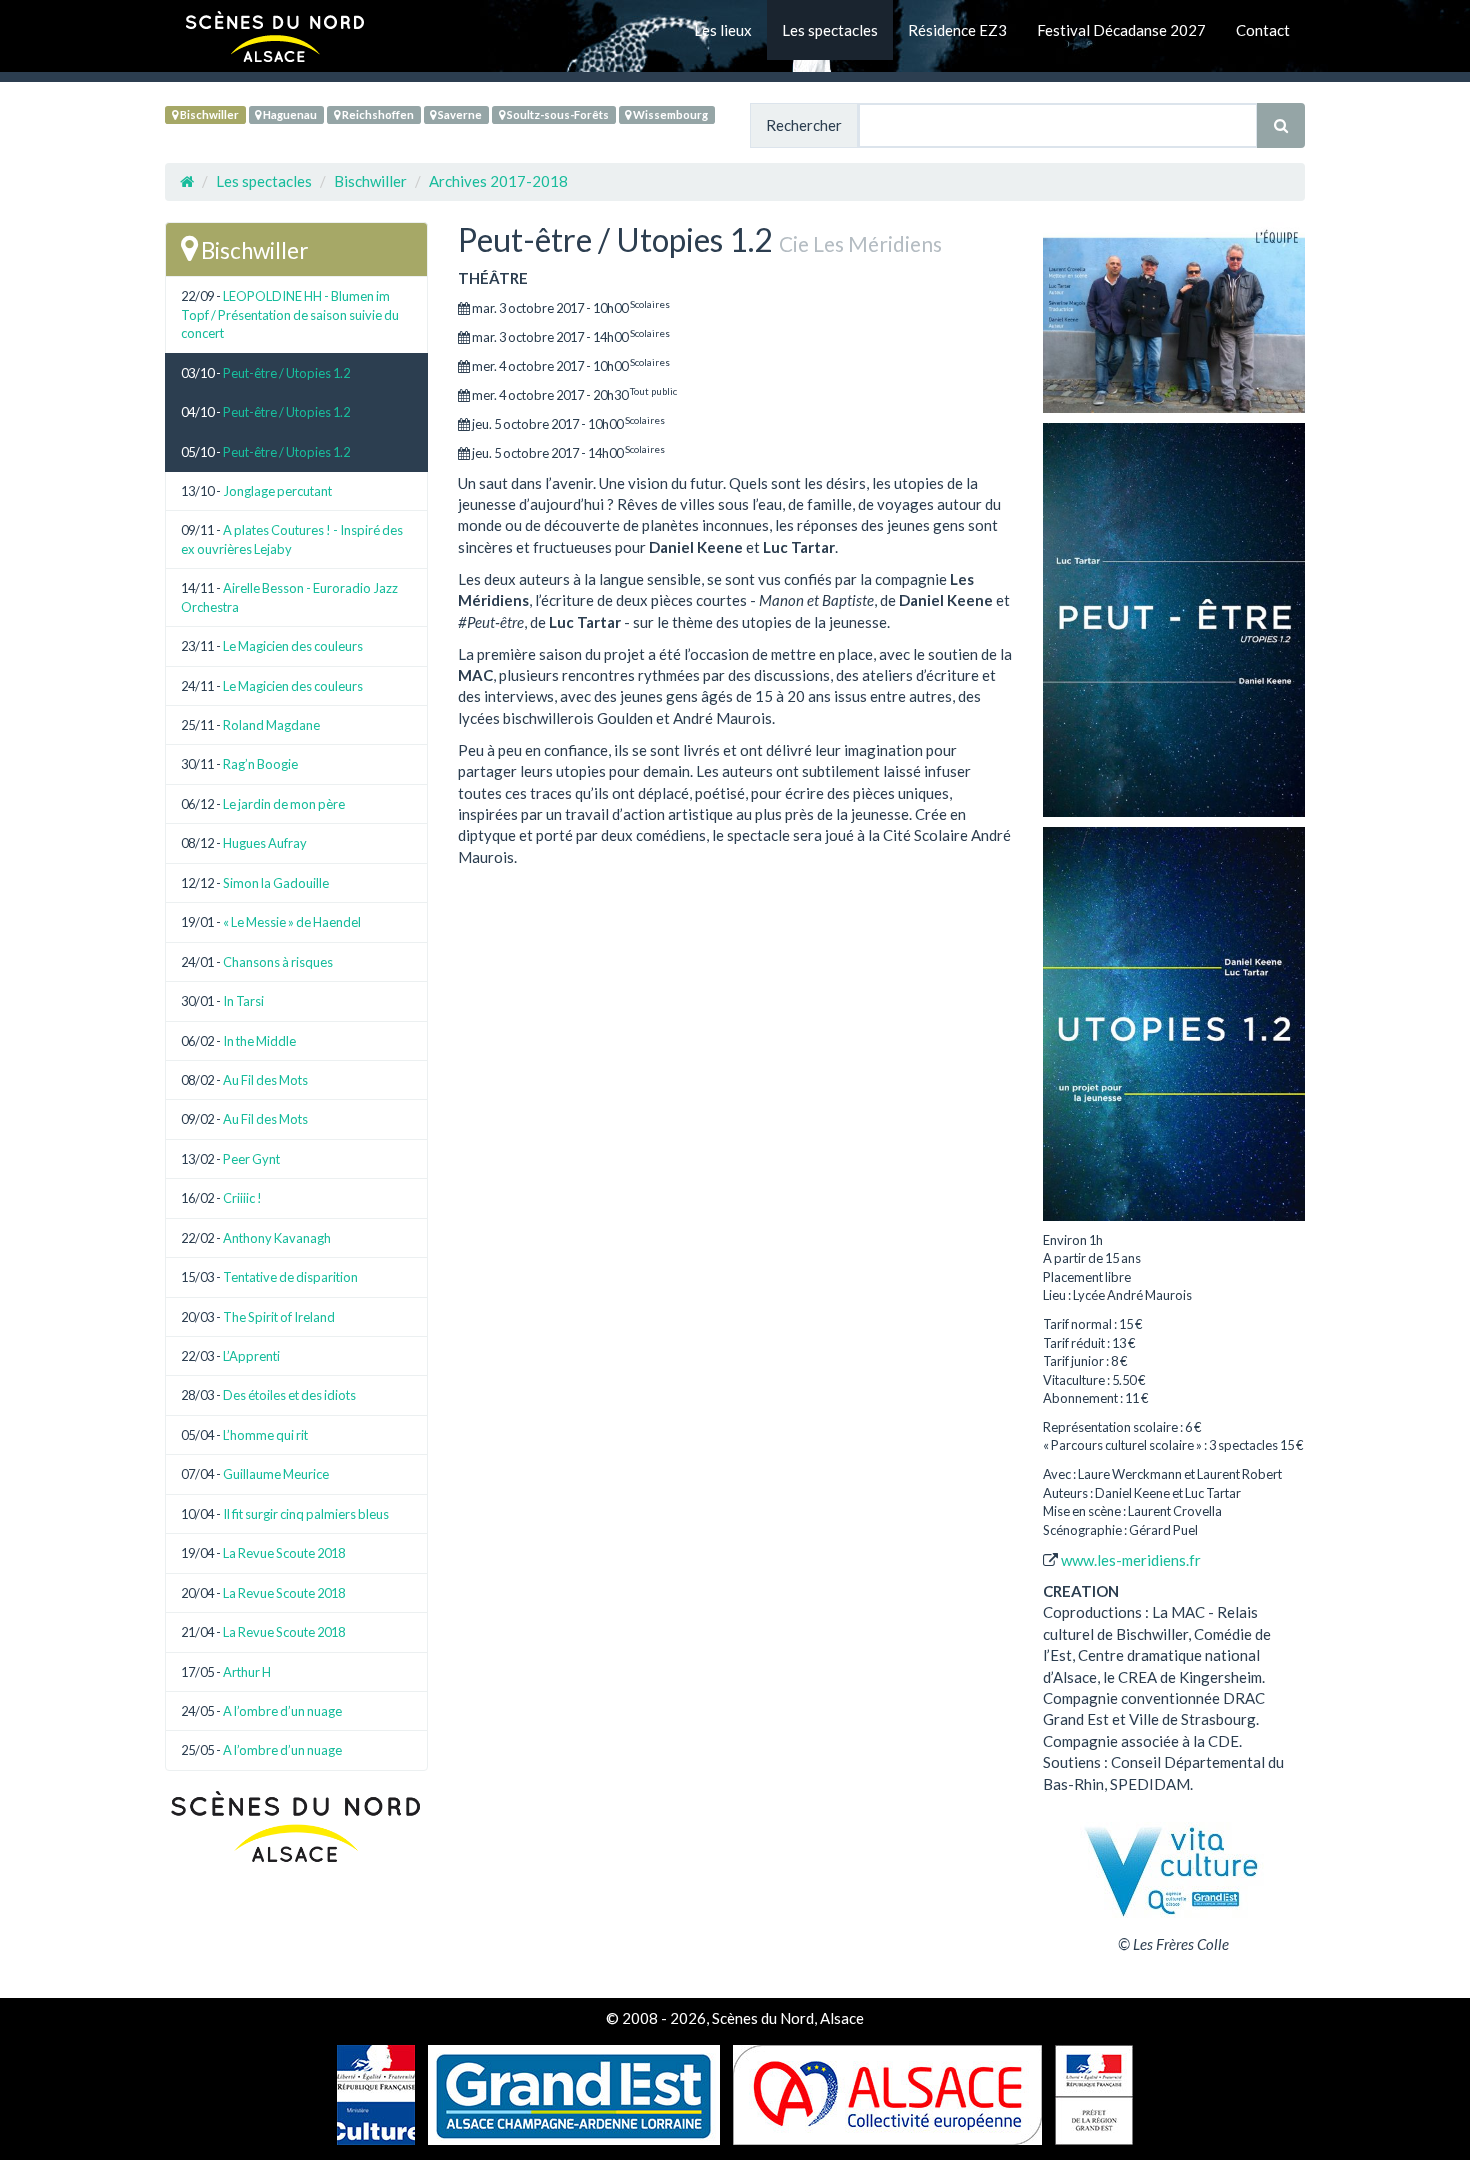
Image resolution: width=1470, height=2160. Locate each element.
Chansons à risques (278, 962)
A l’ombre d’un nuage (282, 1711)
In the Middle (259, 1041)
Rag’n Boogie (260, 764)
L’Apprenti (251, 1356)
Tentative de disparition (290, 1277)
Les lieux (723, 30)
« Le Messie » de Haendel (292, 922)
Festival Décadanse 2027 (1121, 30)
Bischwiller (208, 114)
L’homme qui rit (265, 1435)
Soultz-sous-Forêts (557, 114)
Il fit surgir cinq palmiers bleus (306, 1514)
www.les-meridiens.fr (1131, 1560)
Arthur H (247, 1672)
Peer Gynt (251, 1159)
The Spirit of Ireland (279, 1317)
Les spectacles (830, 30)
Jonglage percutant (277, 491)
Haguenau (289, 114)
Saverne (459, 114)
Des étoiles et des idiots (289, 1395)
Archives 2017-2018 (498, 181)
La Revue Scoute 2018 (284, 1553)
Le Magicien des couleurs (293, 646)
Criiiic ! (242, 1198)
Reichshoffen (377, 114)
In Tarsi (243, 1001)
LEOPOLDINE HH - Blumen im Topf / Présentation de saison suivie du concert (290, 314)
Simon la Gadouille (276, 883)
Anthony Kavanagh (277, 1238)
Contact (1263, 30)
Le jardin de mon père (284, 804)
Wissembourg (669, 114)
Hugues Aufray (265, 843)
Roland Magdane (271, 725)
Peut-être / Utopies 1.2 (286, 373)
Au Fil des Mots (265, 1080)
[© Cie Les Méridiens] (1174, 318)
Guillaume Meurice (276, 1474)
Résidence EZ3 (957, 30)
